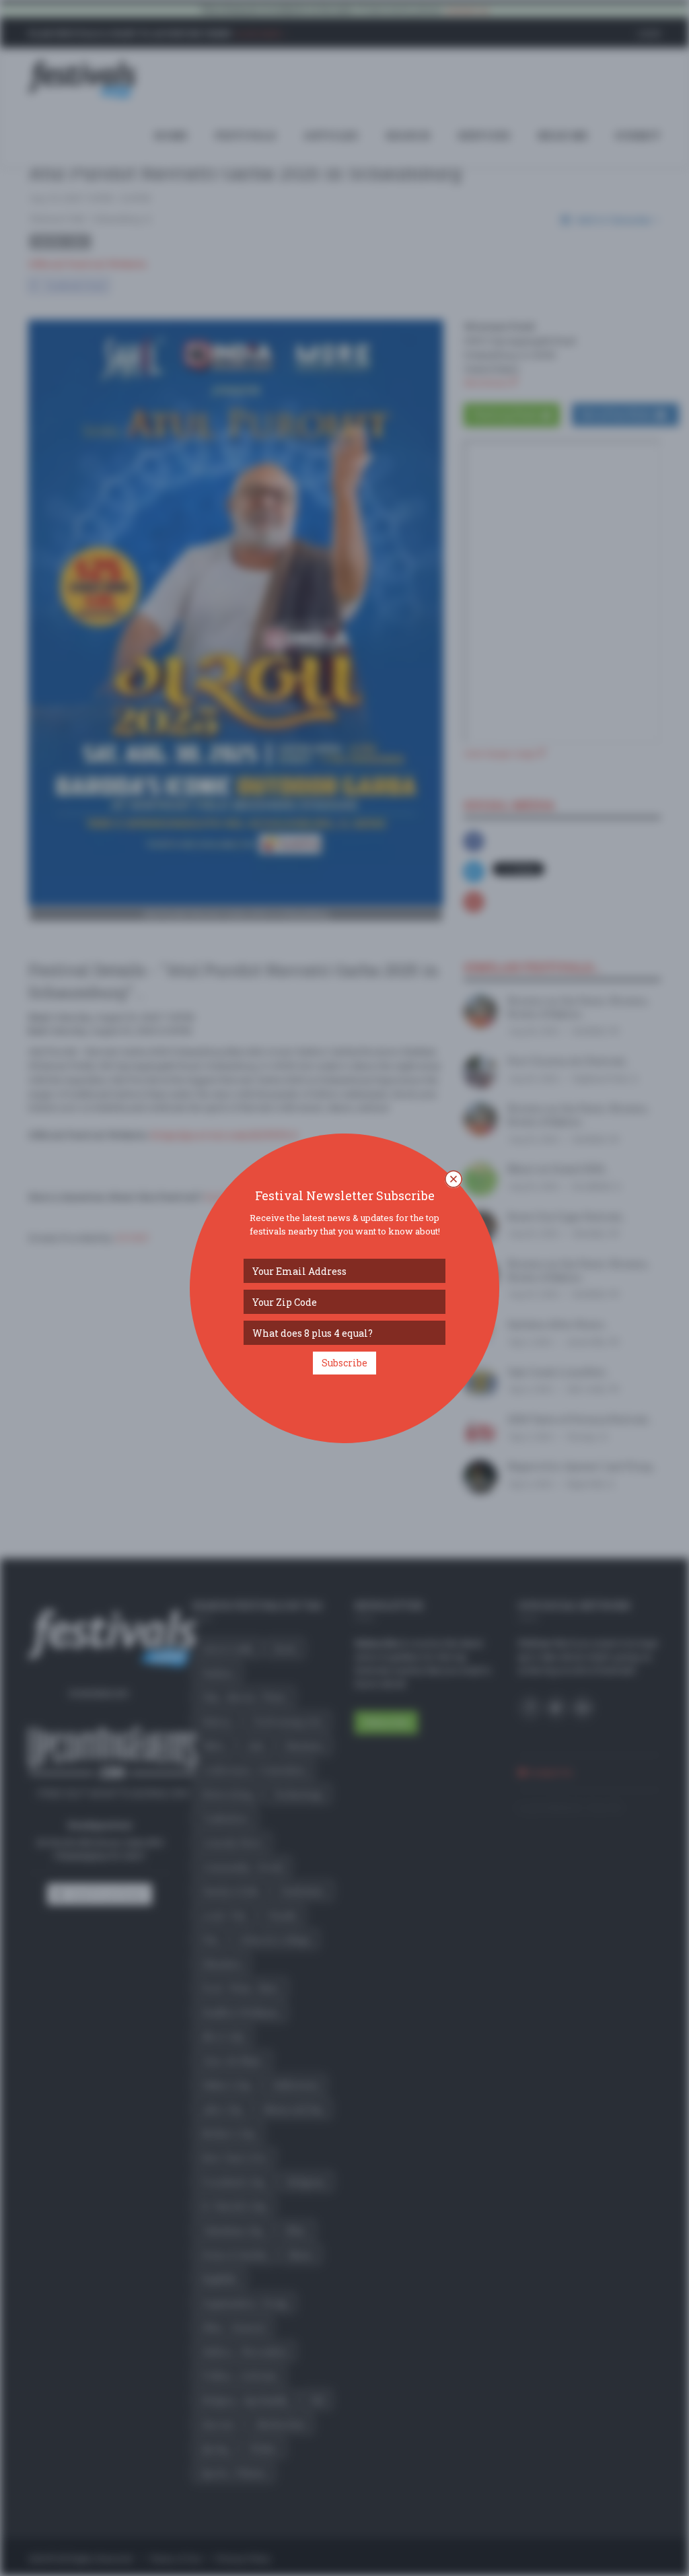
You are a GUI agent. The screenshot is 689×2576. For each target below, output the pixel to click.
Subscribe (344, 1363)
